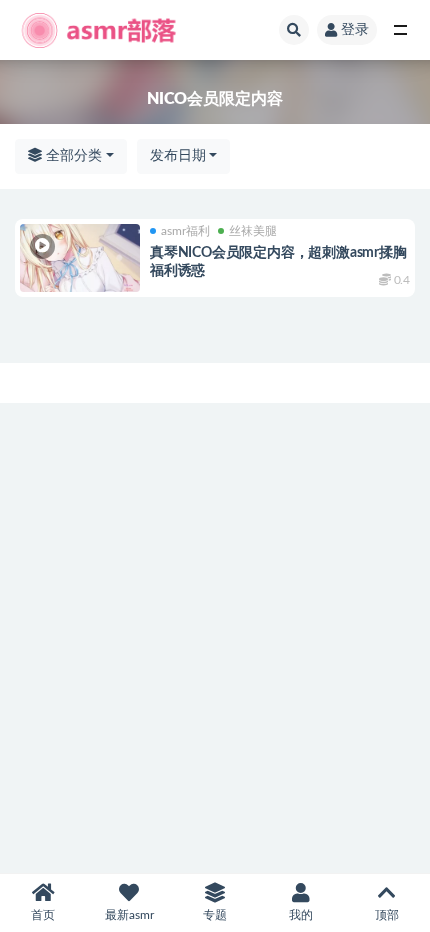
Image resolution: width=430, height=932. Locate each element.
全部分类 (72, 156)
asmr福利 (185, 231)
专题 (215, 915)
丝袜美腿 (253, 231)
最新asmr (129, 915)
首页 (43, 915)
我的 (301, 915)
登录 (355, 30)
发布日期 (178, 156)
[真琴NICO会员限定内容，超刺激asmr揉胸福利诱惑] (80, 258)
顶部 (387, 915)
